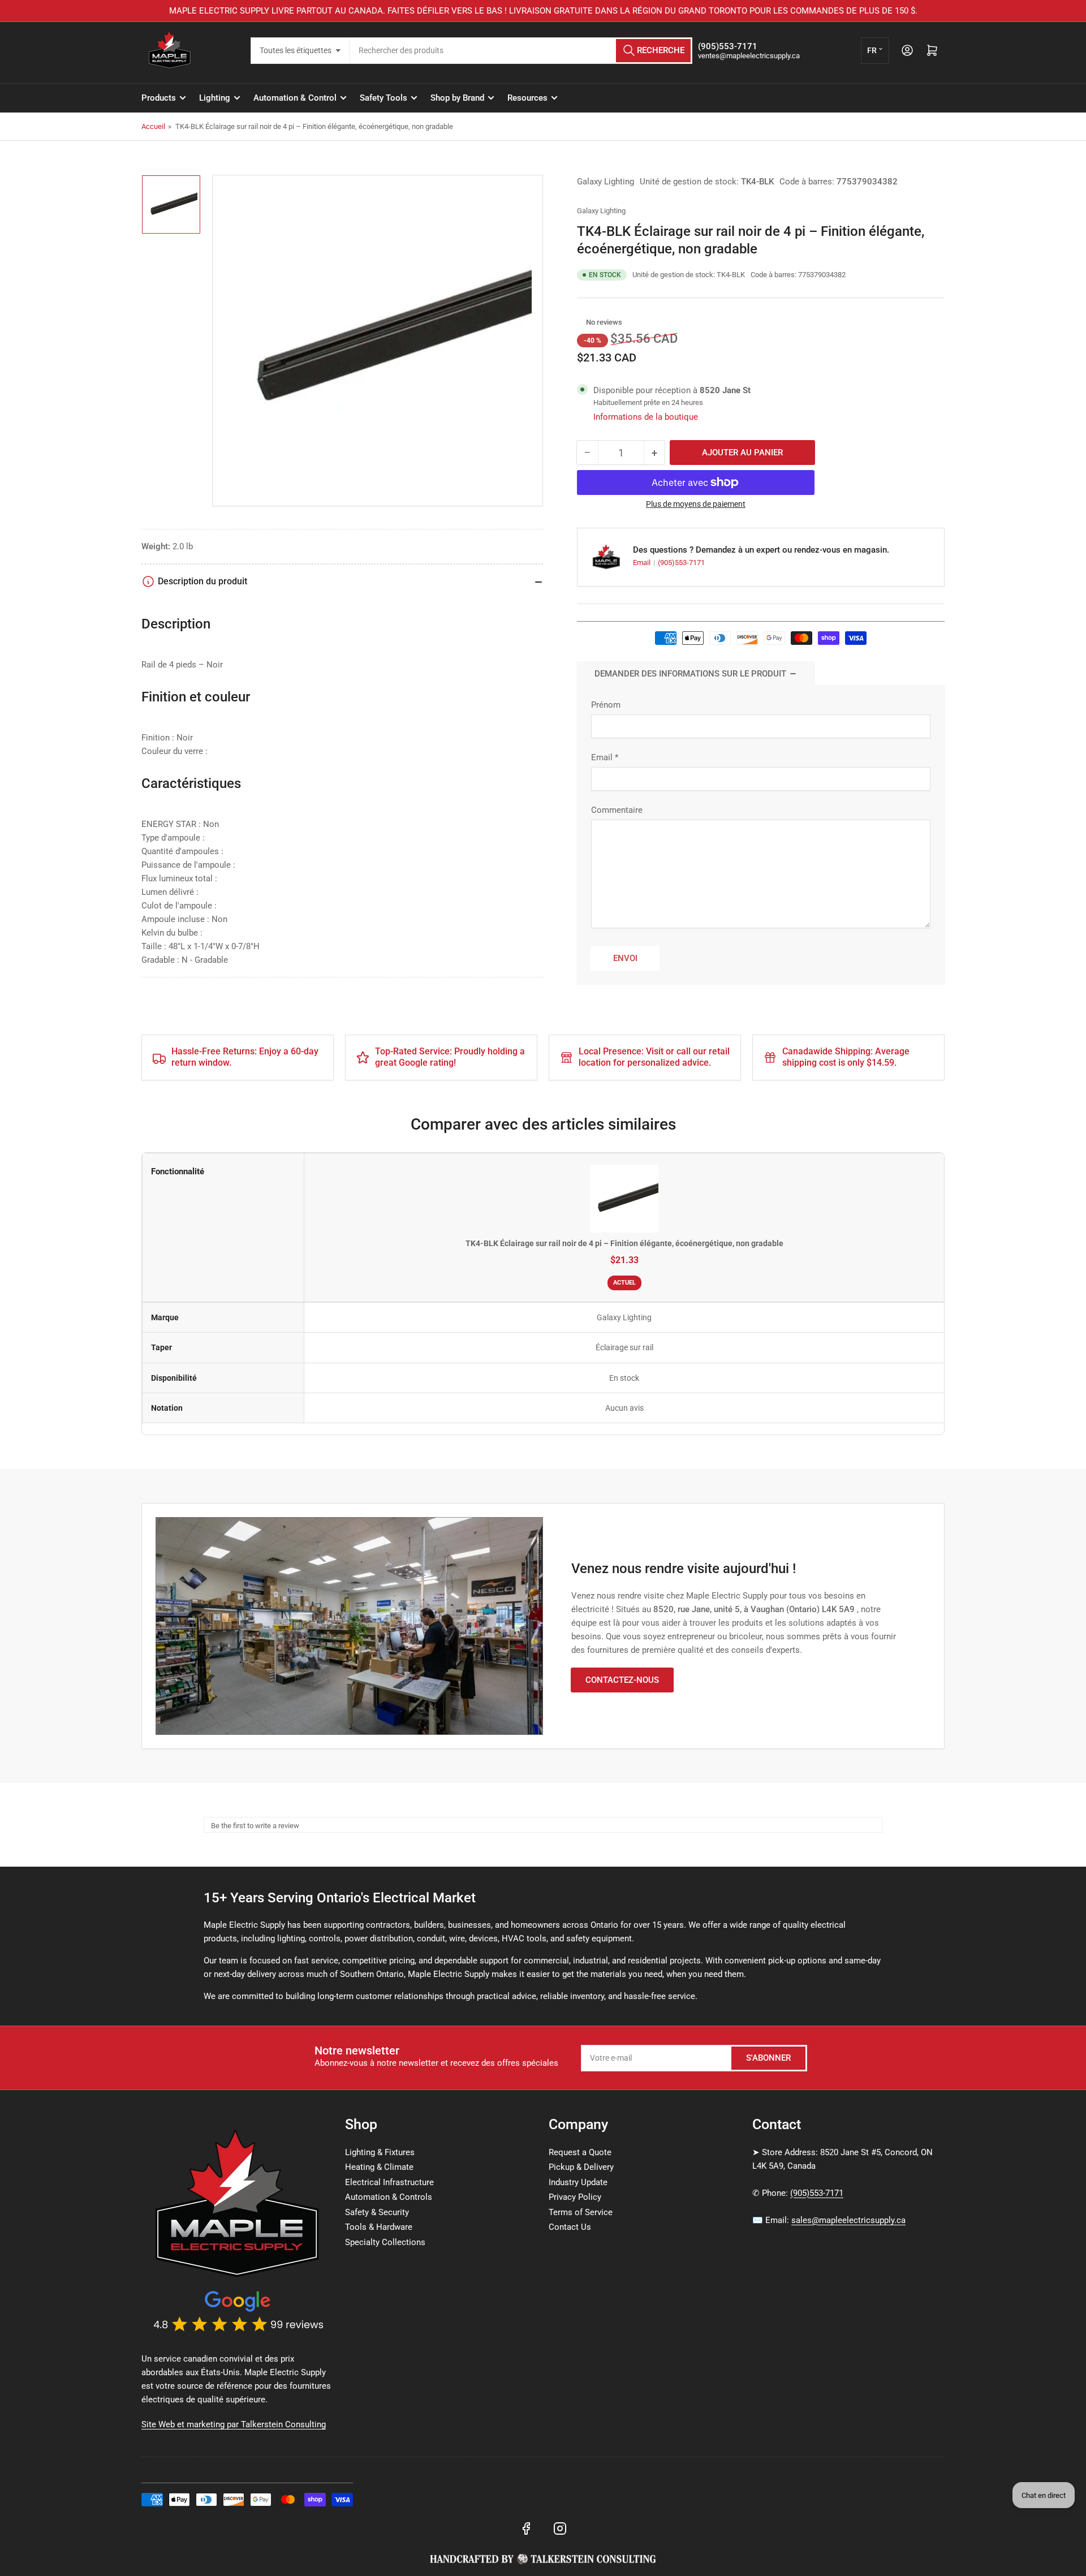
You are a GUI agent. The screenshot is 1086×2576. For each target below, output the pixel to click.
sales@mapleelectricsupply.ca (848, 2220)
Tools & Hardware (379, 2227)
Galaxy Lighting (606, 182)
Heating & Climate (379, 2167)
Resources (527, 98)
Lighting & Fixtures (380, 2152)
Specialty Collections (385, 2242)
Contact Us (570, 2227)
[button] (580, 322)
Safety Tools (383, 98)
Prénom (606, 705)
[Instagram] (560, 2528)
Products (159, 98)
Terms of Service (581, 2212)
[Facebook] (526, 2528)
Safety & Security (377, 2212)
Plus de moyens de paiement (696, 504)
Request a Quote (580, 2152)
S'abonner (768, 2058)
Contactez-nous (622, 1680)
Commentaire (617, 810)
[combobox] (521, 51)
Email (643, 563)
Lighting (215, 98)
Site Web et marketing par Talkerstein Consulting (234, 2424)
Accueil (153, 126)
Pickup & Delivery (581, 2167)
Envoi (625, 958)
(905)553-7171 (681, 563)
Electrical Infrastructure (389, 2182)
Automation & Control (295, 98)
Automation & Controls (389, 2197)
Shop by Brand (457, 98)
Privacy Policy (575, 2197)
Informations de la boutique (646, 417)
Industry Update (578, 2182)
